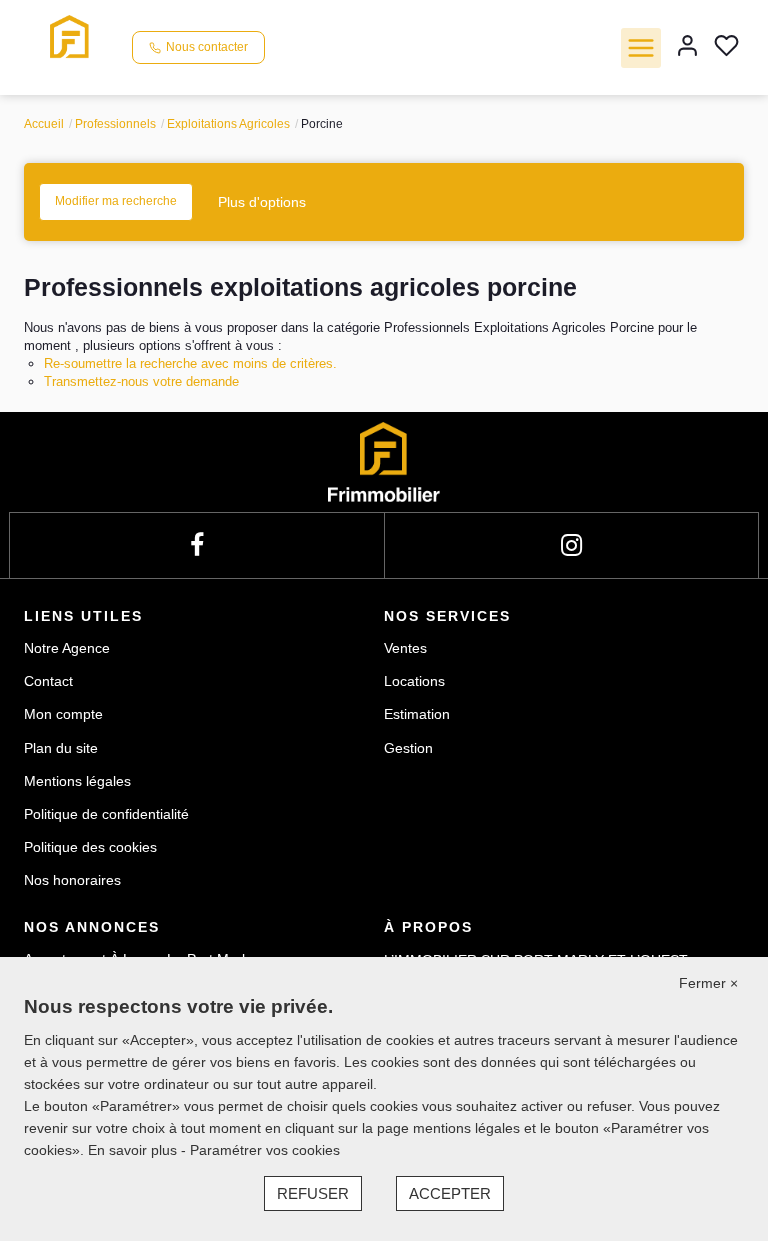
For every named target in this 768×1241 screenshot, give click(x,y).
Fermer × (708, 983)
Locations (414, 681)
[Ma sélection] (726, 47)
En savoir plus (134, 1150)
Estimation (417, 714)
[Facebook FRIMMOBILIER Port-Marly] (197, 545)
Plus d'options (262, 202)
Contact (48, 681)
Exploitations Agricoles (228, 124)
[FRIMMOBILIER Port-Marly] (70, 46)
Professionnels (115, 124)
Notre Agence (67, 648)
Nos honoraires (72, 880)
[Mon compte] (687, 47)
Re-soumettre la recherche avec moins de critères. (190, 363)
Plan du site (61, 748)
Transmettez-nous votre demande (141, 381)
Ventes (405, 648)
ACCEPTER (450, 1193)
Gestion (408, 748)
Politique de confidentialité (106, 814)
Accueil (44, 124)
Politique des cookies (90, 847)
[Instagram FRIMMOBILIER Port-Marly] (571, 545)
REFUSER (313, 1193)
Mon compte (63, 714)
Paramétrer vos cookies (265, 1150)
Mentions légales (77, 781)
